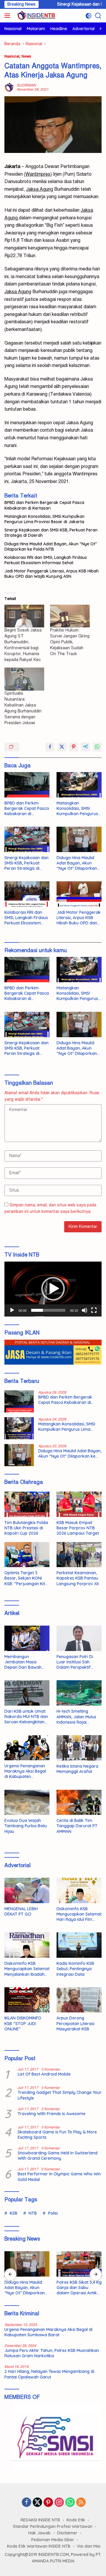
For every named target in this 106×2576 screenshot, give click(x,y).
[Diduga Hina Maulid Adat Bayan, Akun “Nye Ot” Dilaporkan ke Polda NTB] (79, 839)
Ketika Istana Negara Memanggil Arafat (77, 1769)
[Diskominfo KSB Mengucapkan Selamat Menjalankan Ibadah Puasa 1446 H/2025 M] (27, 1945)
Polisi (53, 2213)
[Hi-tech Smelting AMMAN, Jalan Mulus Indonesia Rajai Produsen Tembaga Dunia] (79, 1693)
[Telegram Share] (85, 747)
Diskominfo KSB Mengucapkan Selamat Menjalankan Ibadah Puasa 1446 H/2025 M (27, 1969)
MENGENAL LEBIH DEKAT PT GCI (21, 1911)
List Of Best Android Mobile (44, 2074)
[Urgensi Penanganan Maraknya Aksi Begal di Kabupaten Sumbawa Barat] (27, 1748)
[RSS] (81, 2503)
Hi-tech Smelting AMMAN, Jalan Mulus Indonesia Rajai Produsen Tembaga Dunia (76, 1717)
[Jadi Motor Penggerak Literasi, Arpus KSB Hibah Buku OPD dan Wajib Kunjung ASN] (79, 894)
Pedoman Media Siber (53, 2540)
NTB (33, 2213)
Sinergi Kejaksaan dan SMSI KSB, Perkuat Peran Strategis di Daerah (51, 533)
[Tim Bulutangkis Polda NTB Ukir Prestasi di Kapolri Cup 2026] (27, 1504)
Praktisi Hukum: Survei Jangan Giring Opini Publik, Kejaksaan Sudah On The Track (70, 642)
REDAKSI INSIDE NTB (40, 2520)
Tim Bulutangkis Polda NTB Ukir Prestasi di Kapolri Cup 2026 (26, 1528)
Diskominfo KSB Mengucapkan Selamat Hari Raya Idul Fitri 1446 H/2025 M (79, 1914)
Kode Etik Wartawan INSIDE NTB (39, 2546)
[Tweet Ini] (62, 747)
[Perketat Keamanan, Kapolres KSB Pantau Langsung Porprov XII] (79, 1555)
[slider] (48, 1310)
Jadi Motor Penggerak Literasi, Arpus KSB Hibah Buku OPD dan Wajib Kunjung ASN (52, 574)
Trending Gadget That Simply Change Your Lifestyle (60, 2095)
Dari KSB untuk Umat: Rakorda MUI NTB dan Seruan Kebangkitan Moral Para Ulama (26, 1717)
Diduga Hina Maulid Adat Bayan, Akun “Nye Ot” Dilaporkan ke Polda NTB (51, 546)
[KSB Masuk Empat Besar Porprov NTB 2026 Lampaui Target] (79, 1504)
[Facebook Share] (50, 747)
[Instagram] (59, 2503)
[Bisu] (85, 1310)
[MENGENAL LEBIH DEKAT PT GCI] (27, 1890)
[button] (53, 1289)
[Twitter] (37, 2503)
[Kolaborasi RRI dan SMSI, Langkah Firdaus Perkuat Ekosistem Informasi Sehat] (27, 894)
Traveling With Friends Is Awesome (52, 2114)
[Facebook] (26, 2503)
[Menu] (8, 16)
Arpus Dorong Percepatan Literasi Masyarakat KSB (76, 2023)
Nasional (12, 56)
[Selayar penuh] (94, 1310)
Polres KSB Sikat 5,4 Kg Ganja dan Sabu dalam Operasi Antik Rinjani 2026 (79, 2288)
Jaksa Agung (40, 189)
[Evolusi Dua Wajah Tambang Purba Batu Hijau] (27, 1802)
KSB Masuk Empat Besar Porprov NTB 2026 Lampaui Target (78, 1528)
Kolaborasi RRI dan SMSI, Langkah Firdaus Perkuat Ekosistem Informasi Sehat (46, 560)
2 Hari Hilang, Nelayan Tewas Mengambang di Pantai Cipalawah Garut (49, 2374)
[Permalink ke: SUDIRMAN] (9, 87)
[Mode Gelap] (88, 16)
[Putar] (12, 1310)
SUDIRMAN (26, 85)
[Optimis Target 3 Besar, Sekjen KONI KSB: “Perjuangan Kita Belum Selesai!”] (27, 1555)
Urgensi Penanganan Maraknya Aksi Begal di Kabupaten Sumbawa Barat (25, 1771)
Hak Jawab (39, 2533)
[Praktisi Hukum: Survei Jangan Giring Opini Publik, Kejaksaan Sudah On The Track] (70, 616)
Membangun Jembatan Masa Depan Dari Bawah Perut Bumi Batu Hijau (26, 1662)
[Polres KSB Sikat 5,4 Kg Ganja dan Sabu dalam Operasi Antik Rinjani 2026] (79, 2264)
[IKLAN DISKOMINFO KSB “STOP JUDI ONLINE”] (27, 2000)
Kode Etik (76, 2520)
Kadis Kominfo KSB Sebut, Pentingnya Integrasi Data (75, 1969)
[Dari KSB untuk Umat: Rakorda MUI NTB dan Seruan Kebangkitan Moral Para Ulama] (27, 1693)
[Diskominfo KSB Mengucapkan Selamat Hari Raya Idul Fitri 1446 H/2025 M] (79, 1890)
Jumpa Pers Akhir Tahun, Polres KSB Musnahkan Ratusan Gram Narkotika (52, 2353)
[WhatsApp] (70, 2503)
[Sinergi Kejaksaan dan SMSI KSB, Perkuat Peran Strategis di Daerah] (27, 839)
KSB (14, 2213)
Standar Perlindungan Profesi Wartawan (53, 2526)
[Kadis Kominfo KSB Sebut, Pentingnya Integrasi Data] (79, 1945)
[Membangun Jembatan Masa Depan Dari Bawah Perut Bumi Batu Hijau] (27, 1638)
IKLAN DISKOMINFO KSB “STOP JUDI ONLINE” (23, 2023)
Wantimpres (38, 174)
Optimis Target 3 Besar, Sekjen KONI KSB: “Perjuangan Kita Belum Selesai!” (26, 1578)
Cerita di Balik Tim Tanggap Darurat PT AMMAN (77, 1826)
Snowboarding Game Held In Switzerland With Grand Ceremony (58, 2156)
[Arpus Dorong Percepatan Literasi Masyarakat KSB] (79, 2000)
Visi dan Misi (89, 2546)
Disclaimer (67, 2533)
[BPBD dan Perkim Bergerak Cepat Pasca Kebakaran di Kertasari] (27, 785)
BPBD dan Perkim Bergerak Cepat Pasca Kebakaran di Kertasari (44, 505)
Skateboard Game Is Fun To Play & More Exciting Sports (57, 2135)
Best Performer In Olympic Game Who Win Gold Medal (59, 2177)
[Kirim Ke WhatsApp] (97, 747)
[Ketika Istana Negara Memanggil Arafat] (79, 1748)
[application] (53, 1289)
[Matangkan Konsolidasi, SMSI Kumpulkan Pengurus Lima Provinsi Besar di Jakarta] (79, 785)
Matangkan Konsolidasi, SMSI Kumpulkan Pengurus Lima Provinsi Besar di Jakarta (44, 519)
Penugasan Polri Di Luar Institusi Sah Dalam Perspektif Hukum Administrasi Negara (76, 1662)
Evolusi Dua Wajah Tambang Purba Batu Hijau (26, 1826)
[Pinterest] (48, 2503)
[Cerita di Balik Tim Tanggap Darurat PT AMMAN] (79, 1802)
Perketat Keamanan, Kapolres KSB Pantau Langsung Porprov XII (78, 1578)
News (26, 56)
